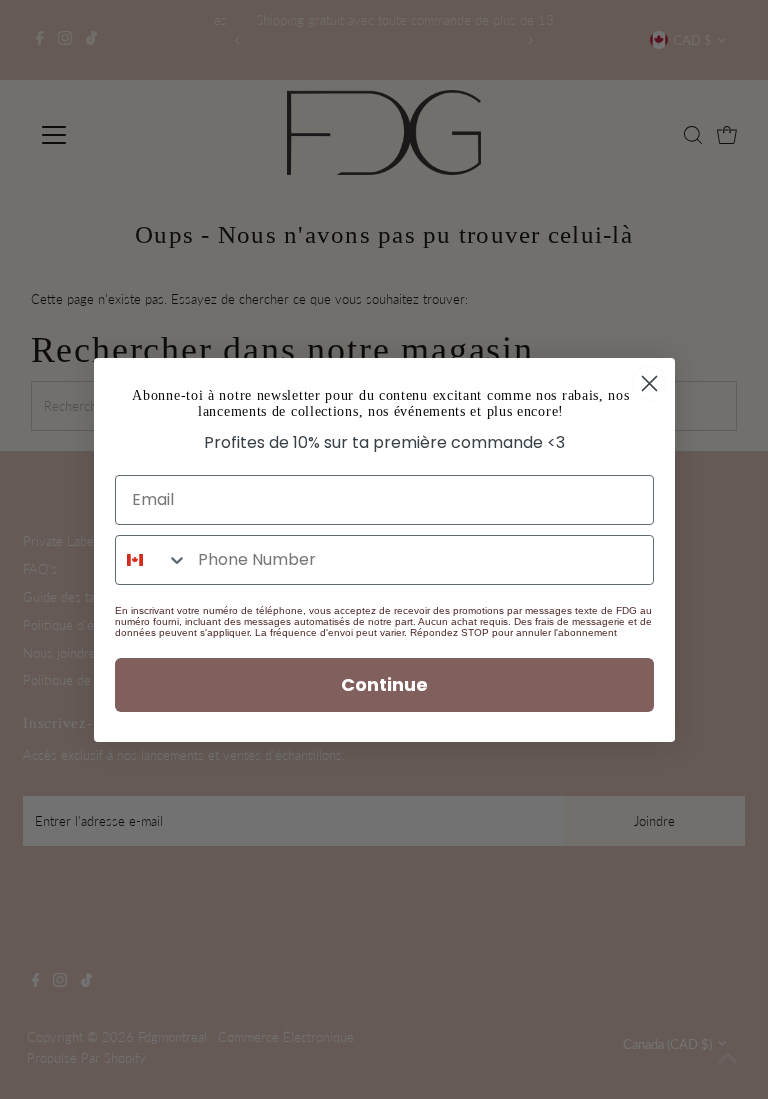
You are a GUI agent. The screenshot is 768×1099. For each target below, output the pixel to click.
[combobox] (152, 560)
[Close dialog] (649, 383)
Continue (384, 684)
